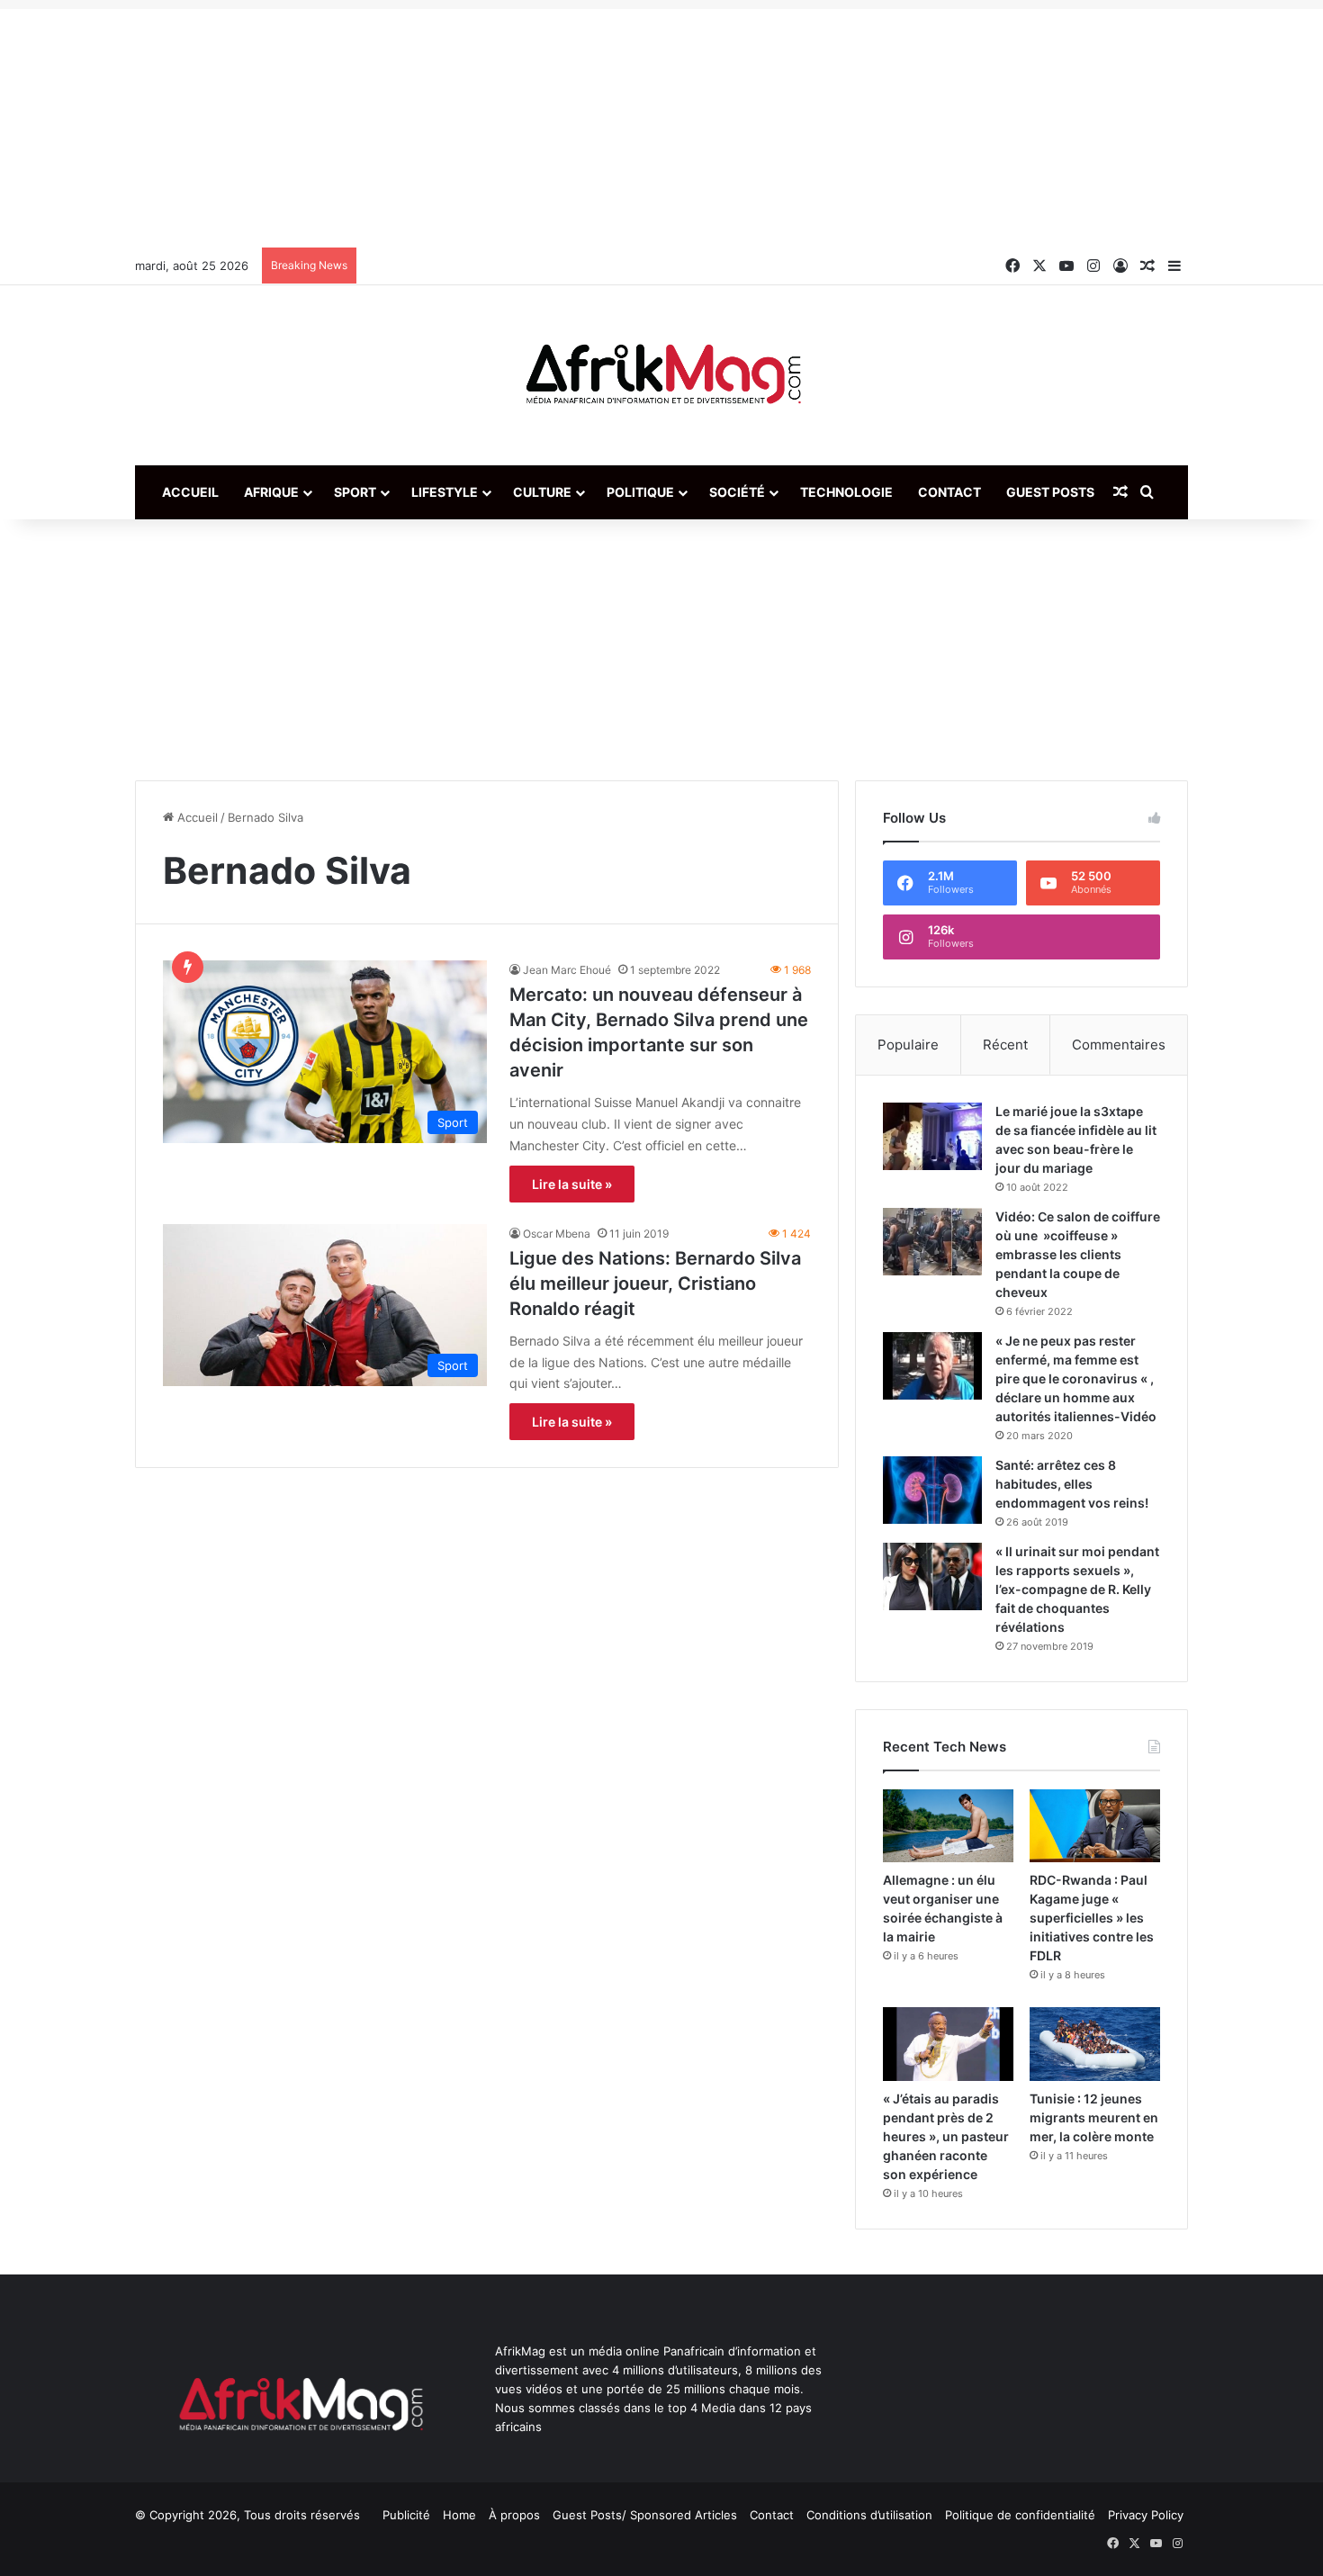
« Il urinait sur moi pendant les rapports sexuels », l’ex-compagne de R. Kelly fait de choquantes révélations (1077, 1589)
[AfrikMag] (661, 375)
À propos (514, 2515)
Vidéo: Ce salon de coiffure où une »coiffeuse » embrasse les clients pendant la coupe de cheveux (1078, 1254)
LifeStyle (445, 492)
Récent (1005, 1045)
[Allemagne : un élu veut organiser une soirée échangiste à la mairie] (948, 1826)
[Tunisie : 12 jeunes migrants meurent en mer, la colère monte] (1095, 2044)
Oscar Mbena (557, 1234)
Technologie (846, 492)
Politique (640, 492)
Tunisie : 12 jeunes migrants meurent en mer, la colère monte (1094, 2117)
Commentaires (1119, 1045)
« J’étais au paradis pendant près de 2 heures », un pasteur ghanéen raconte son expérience (946, 2136)
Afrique (271, 492)
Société (737, 492)
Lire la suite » (572, 1184)
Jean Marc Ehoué (567, 970)
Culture (542, 492)
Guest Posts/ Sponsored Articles (645, 2515)
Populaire (908, 1045)
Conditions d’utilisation (869, 2515)
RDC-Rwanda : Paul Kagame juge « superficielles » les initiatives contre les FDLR (1092, 1918)
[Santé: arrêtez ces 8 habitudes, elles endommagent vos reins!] (932, 1490)
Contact (949, 492)
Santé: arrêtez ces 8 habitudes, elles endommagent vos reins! (1072, 1484)
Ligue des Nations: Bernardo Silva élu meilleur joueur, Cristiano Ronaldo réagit (655, 1283)
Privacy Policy (1146, 2515)
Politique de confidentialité (1020, 2515)
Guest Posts (1050, 492)
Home (459, 2515)
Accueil (190, 492)
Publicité (406, 2515)
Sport (355, 492)
